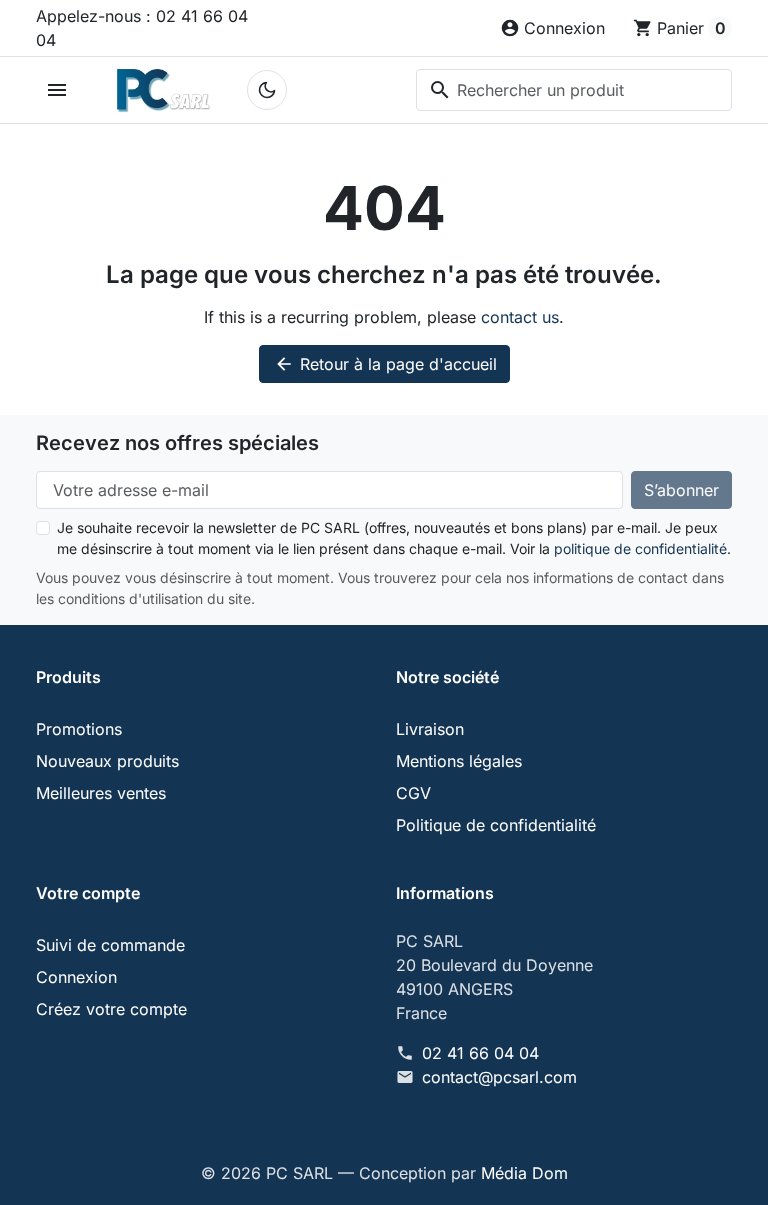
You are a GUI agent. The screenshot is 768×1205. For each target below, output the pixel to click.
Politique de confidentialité (496, 825)
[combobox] (574, 90)
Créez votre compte (111, 1009)
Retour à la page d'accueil (385, 364)
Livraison (430, 729)
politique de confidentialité (640, 548)
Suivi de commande (110, 945)
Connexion (76, 977)
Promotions (79, 729)
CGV (413, 793)
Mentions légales (459, 761)
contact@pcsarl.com (499, 1077)
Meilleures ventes (101, 793)
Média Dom (524, 1173)
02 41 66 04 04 (480, 1053)
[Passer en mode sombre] (267, 90)
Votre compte (88, 893)
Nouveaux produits (107, 761)
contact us (520, 317)
